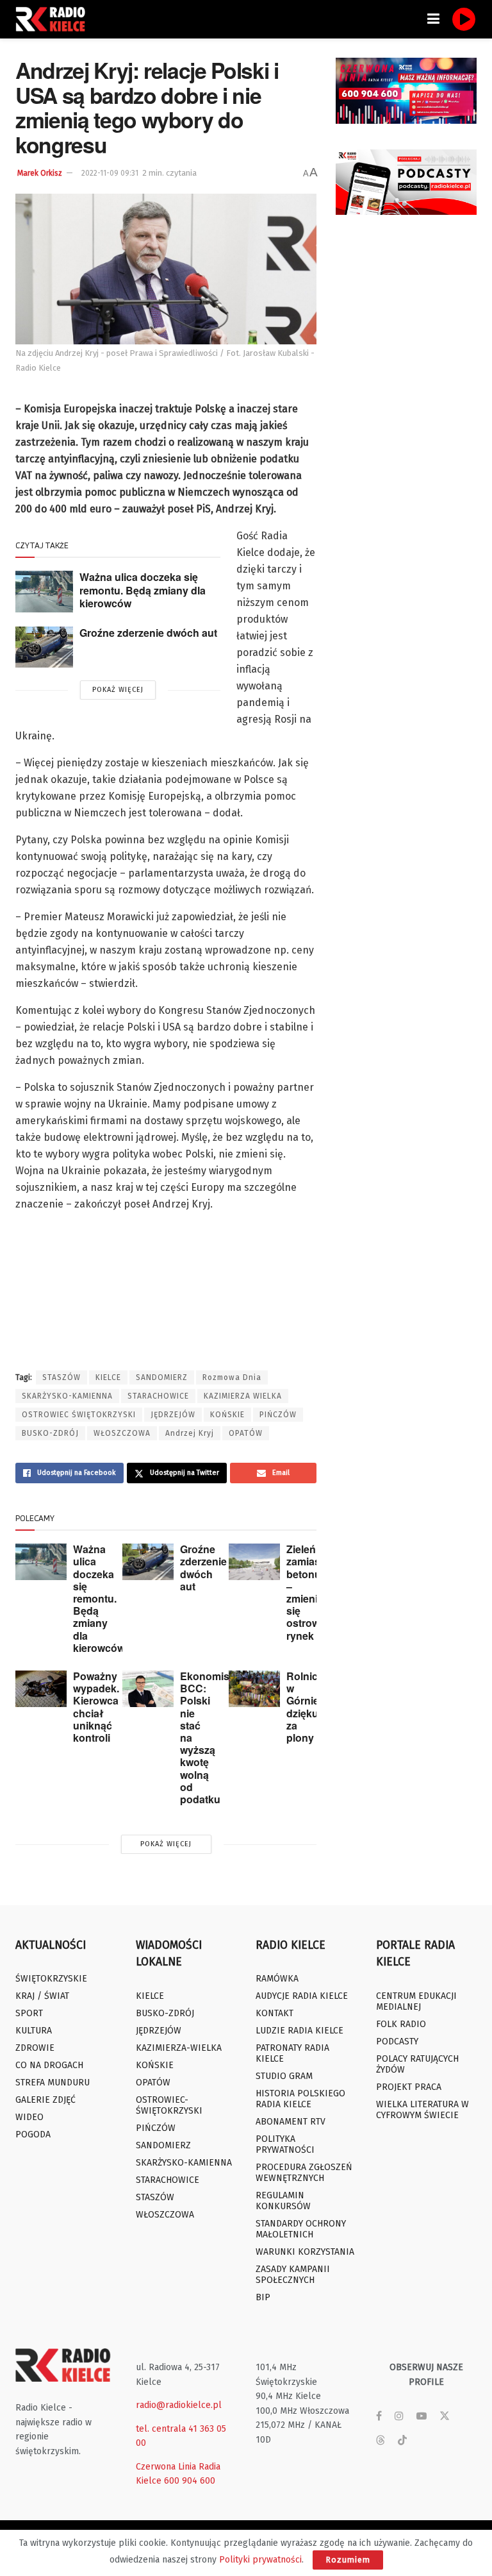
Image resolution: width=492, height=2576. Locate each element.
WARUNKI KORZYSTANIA (305, 2252)
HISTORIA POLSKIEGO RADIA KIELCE (300, 2099)
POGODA (33, 2134)
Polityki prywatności (260, 2560)
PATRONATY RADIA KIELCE (292, 2053)
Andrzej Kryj (190, 1433)
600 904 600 (190, 2481)
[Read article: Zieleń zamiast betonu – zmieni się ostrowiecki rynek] (254, 1562)
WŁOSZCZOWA (122, 1433)
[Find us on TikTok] (402, 2441)
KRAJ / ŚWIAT (42, 1996)
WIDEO (29, 2117)
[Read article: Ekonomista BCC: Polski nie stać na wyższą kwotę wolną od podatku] (148, 1689)
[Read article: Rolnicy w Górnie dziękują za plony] (254, 1689)
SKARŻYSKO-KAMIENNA (67, 1396)
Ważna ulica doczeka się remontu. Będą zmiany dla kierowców (143, 590)
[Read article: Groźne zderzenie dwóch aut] (44, 647)
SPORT (29, 2013)
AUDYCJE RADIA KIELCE (302, 1996)
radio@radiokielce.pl (179, 2405)
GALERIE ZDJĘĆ (45, 2100)
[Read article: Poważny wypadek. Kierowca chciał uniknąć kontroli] (41, 1689)
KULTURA (34, 2031)
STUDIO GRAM (284, 2076)
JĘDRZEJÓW (173, 1415)
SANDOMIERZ (162, 1377)
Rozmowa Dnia (232, 1377)
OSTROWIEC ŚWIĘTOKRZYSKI (79, 1415)
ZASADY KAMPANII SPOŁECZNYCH (293, 2275)
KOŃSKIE (227, 1415)
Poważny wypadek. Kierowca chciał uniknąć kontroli (96, 1707)
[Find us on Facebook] (379, 2416)
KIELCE (108, 1377)
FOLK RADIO (401, 2024)
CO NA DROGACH (49, 2065)
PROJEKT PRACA (409, 2087)
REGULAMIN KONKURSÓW (283, 2201)
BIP (263, 2297)
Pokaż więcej (118, 690)
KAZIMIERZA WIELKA (243, 1396)
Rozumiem (348, 2560)
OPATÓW (246, 1433)
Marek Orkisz (40, 173)
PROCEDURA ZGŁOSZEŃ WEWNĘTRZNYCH (304, 2173)
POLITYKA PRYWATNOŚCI (285, 2144)
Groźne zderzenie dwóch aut (148, 633)
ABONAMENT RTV (291, 2122)
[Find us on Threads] (381, 2441)
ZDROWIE (35, 2048)
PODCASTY (397, 2041)
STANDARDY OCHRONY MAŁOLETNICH (301, 2229)
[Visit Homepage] (54, 19)
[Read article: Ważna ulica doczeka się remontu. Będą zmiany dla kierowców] (44, 591)
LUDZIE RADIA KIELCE (299, 2031)
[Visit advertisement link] (406, 91)
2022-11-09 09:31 (110, 173)
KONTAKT (275, 2013)
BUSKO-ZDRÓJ (50, 1433)
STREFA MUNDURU (53, 2083)
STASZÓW (61, 1377)
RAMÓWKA (277, 1979)
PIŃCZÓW (278, 1415)
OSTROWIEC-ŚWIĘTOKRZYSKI (169, 2105)
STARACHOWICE (158, 1396)
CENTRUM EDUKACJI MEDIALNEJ (416, 2001)
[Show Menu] (433, 19)
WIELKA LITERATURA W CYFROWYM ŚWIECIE (422, 2110)
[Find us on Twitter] (445, 2416)
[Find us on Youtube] (422, 2416)
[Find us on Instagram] (399, 2416)
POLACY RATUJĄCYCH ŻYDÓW (417, 2064)
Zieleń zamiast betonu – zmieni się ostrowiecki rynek (314, 1592)
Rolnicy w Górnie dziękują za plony (307, 1707)
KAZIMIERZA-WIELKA (179, 2048)
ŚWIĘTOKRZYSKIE (51, 1979)
